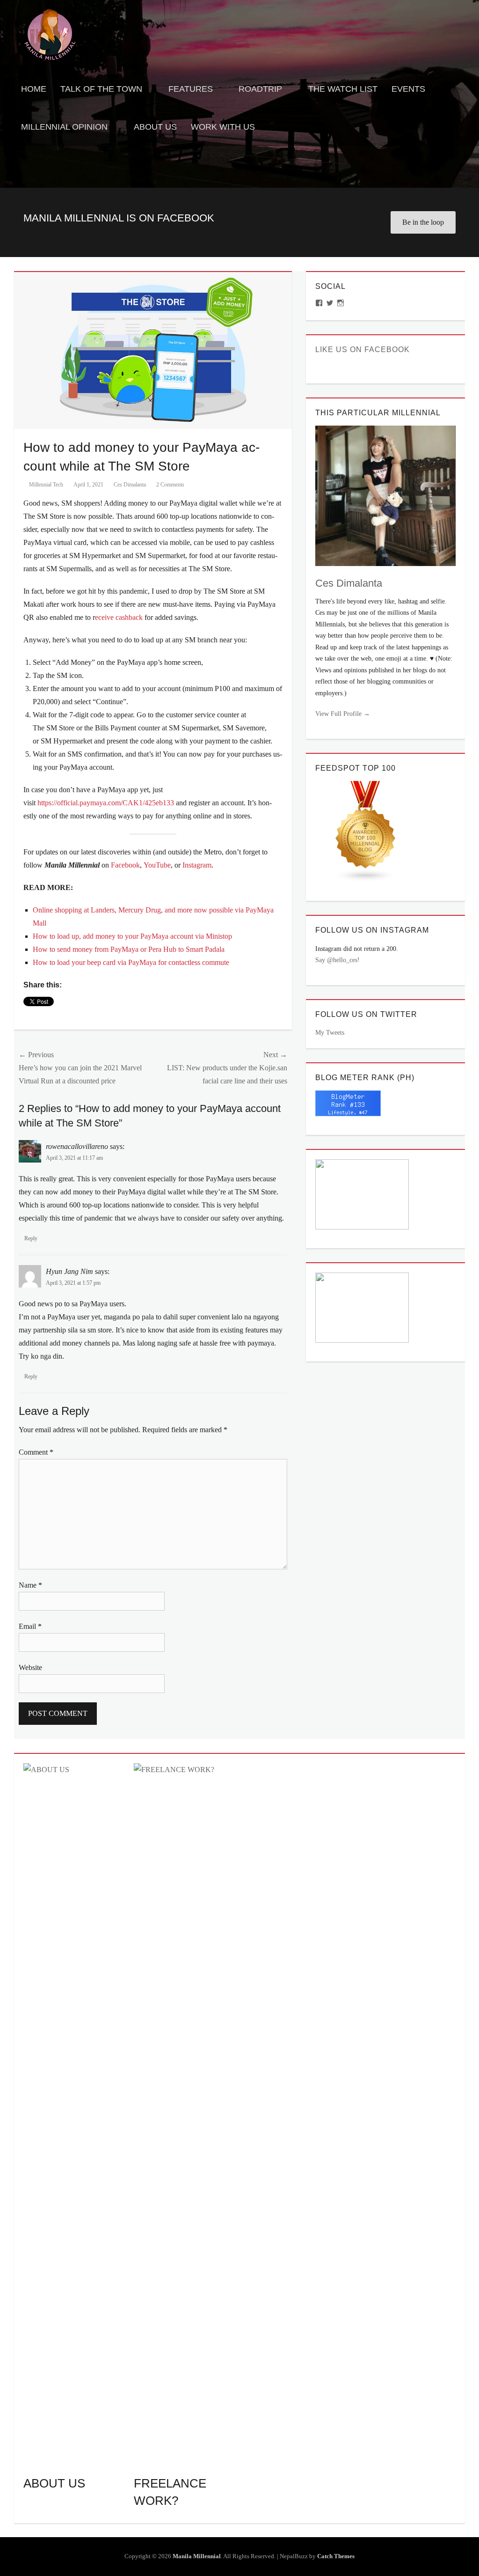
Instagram (197, 865)
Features (191, 89)
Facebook (125, 865)
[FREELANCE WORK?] (184, 2114)
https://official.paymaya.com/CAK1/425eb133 (106, 803)
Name (30, 1585)
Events (408, 89)
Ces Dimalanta (130, 485)
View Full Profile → (343, 714)
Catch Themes (336, 2556)
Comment (36, 1452)
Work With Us (223, 127)
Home (34, 89)
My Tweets (330, 1033)
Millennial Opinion (64, 127)
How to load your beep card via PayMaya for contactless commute (131, 962)
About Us (155, 127)
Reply (31, 1238)
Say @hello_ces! (337, 960)
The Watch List (343, 89)
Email (30, 1626)
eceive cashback (119, 617)
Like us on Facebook (363, 350)
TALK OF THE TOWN (101, 89)
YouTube (157, 865)
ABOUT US (54, 2483)
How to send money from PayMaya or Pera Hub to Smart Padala (129, 949)
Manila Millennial (197, 2556)
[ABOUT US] (74, 2114)
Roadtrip (260, 89)
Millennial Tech (46, 485)
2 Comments (170, 485)
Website (30, 1667)
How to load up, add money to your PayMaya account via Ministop (132, 936)
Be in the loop (423, 222)
